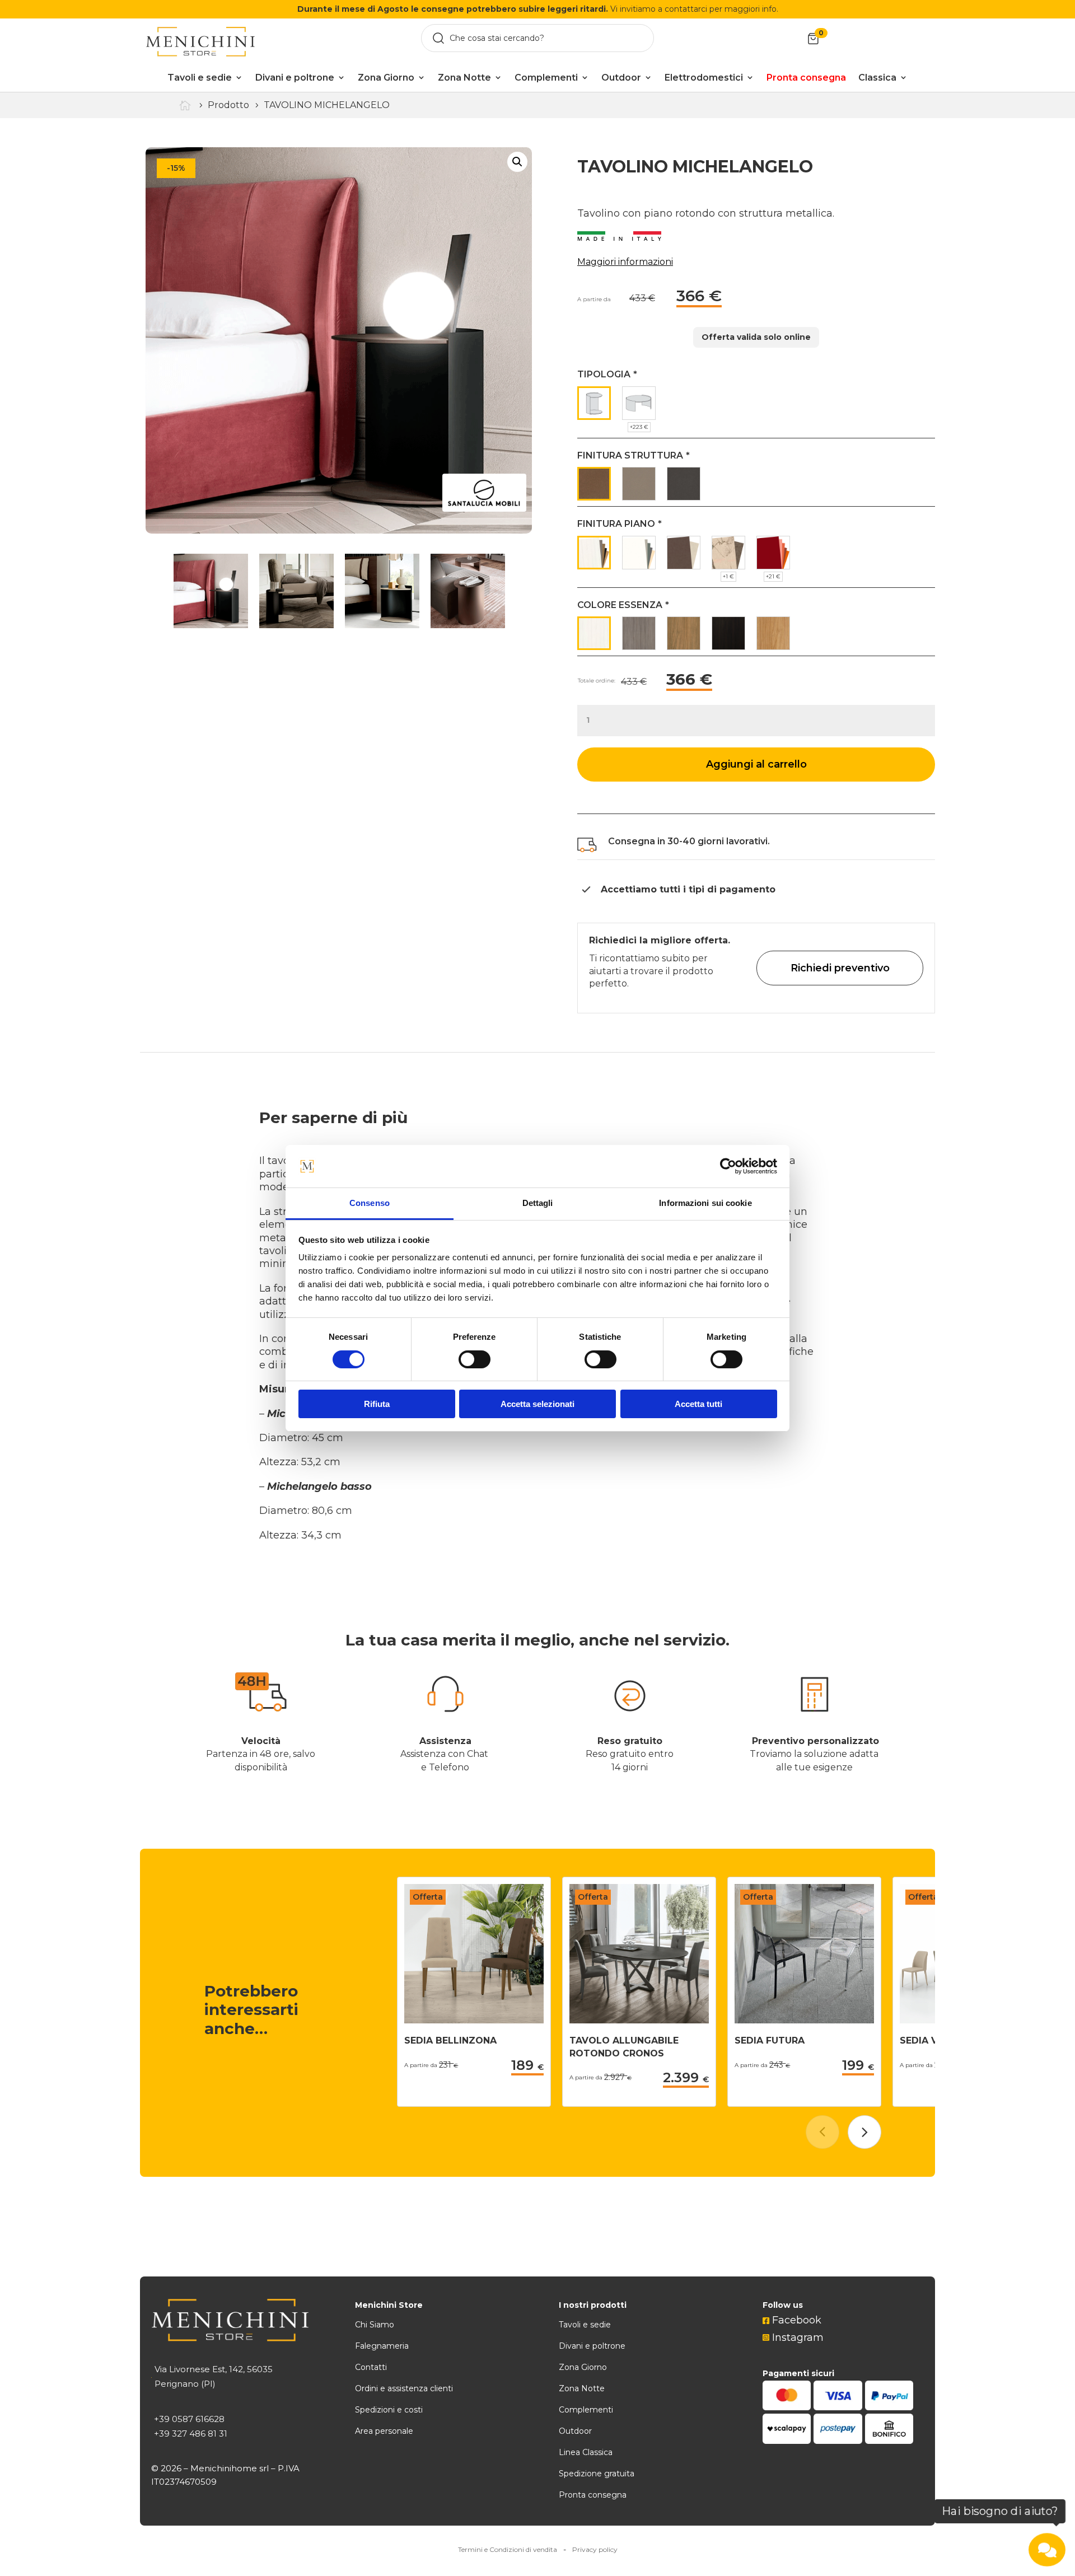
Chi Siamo (375, 2325)
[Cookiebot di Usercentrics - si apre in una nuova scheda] (728, 1166)
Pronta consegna (593, 2495)
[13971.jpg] (339, 340)
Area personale (384, 2431)
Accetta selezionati (537, 1404)
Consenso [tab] (370, 1203)
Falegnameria (382, 2346)
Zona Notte (464, 78)
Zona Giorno (386, 78)
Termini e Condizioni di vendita (508, 2549)
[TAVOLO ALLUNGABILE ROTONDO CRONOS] (639, 2020)
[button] (864, 2132)
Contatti (371, 2367)
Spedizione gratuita (597, 2474)
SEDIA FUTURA (770, 2040)
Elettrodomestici (704, 78)
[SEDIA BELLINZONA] (474, 2020)
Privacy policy (595, 2549)
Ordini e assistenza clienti (404, 2388)
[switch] (475, 1359)
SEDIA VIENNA (933, 2040)
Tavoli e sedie (200, 78)
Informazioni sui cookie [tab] (705, 1203)
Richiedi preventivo (840, 968)
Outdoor (621, 78)
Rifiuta (377, 1404)
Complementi (546, 78)
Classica (877, 78)
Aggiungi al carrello (756, 764)
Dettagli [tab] (538, 1203)
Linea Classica (586, 2452)
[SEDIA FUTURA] (804, 2020)
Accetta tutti (698, 1404)
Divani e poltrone (295, 78)
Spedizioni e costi (389, 2410)
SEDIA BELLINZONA (450, 2040)
